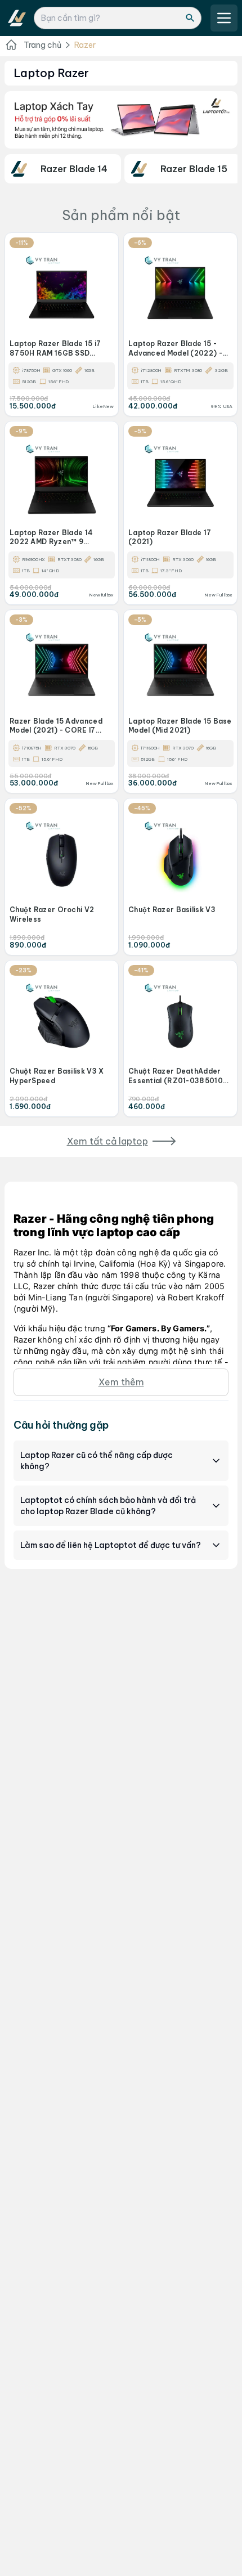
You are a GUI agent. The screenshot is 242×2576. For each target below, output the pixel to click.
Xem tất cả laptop (107, 1141)
